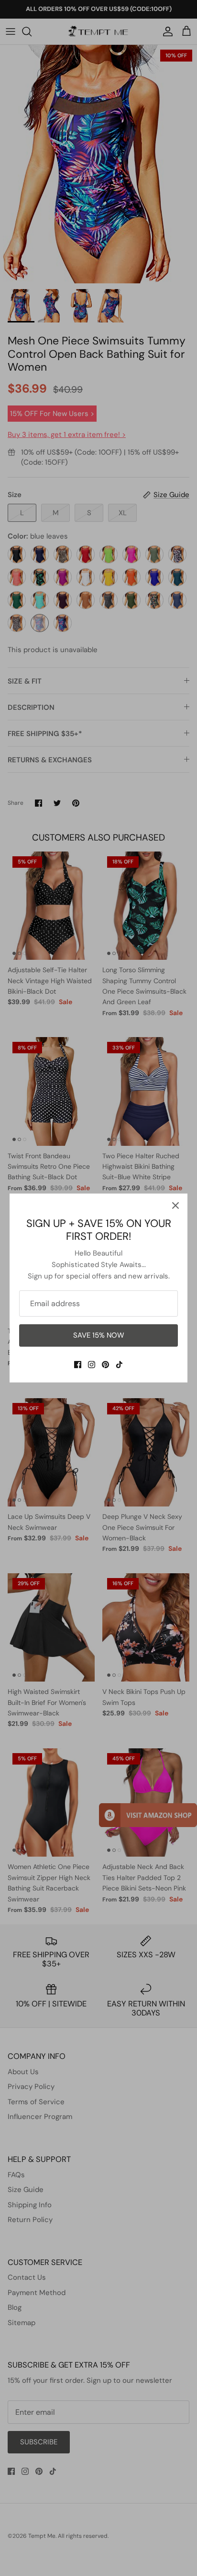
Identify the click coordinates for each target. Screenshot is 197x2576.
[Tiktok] (119, 1365)
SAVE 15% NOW (99, 1335)
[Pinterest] (105, 1365)
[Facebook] (78, 1365)
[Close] (175, 1205)
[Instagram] (92, 1365)
